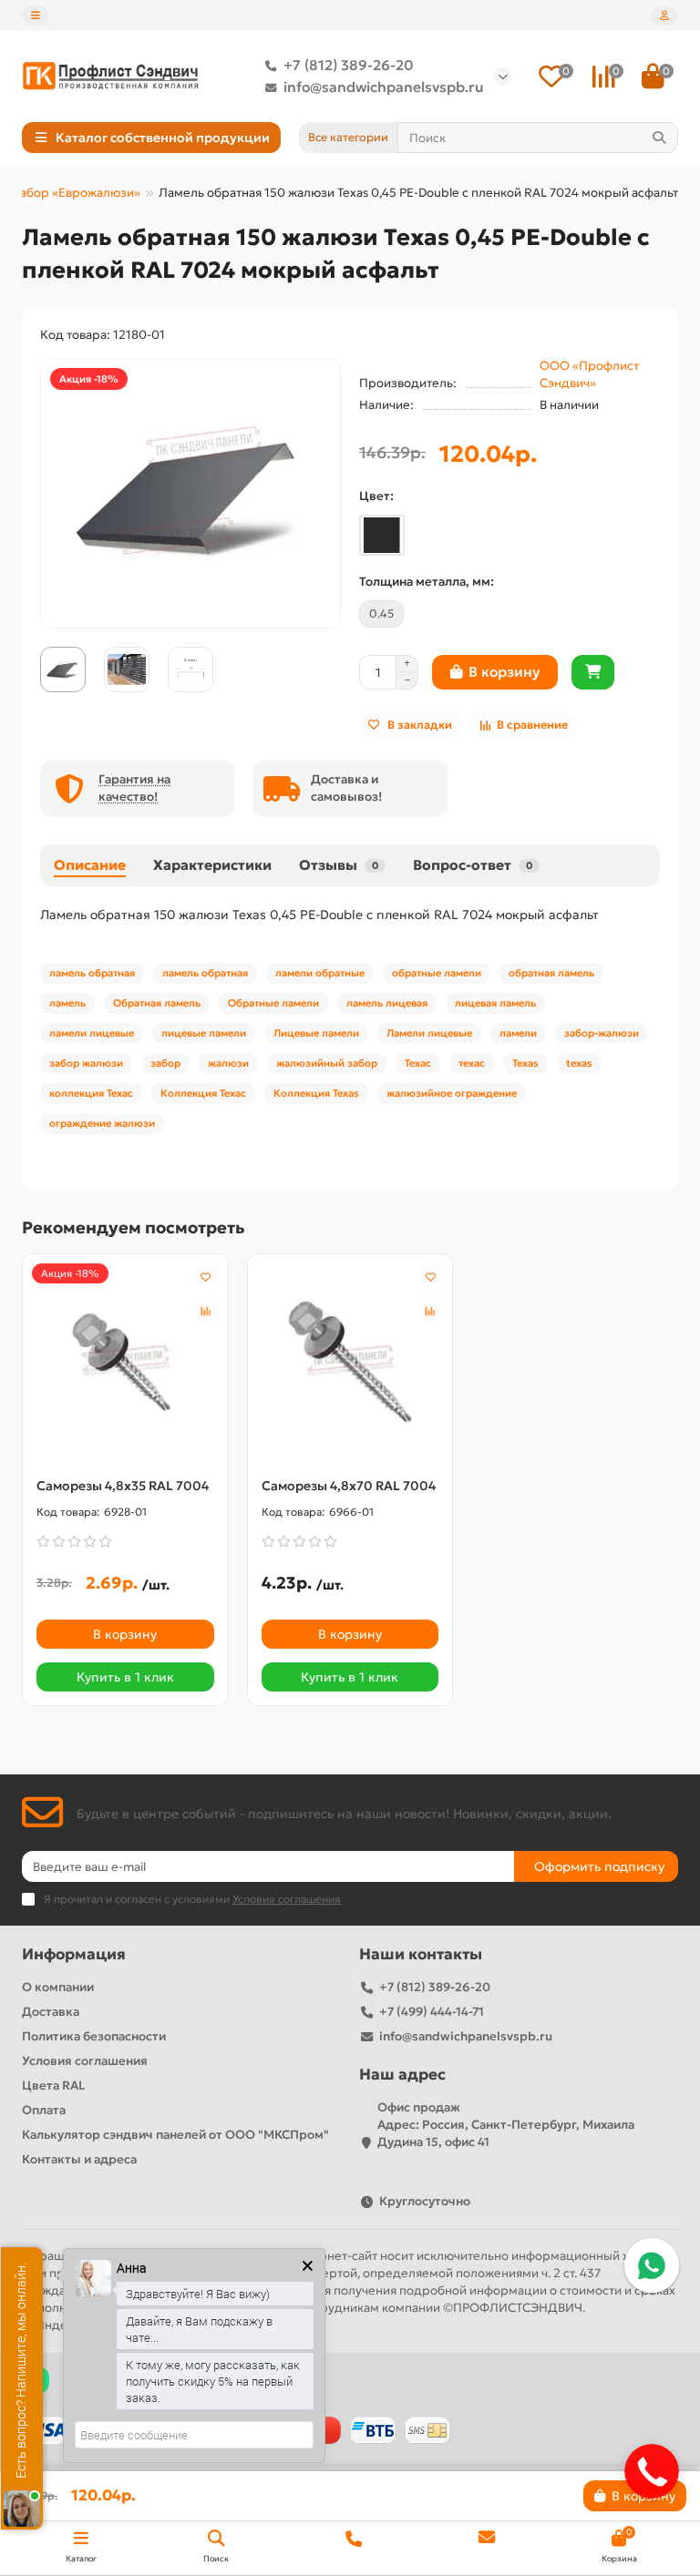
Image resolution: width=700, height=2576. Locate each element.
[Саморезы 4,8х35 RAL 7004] (125, 1361)
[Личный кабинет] (664, 15)
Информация (74, 1954)
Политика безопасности (94, 2036)
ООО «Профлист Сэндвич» (589, 374)
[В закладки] (206, 1276)
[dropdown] (36, 15)
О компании (58, 1987)
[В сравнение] (206, 1311)
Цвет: (376, 496)
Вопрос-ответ (473, 865)
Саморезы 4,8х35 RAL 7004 (123, 1486)
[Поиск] (659, 138)
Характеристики (212, 865)
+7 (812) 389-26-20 (349, 65)
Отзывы (339, 865)
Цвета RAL (53, 2085)
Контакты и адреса (79, 2159)
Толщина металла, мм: (427, 582)
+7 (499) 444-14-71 (432, 2012)
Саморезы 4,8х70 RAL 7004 (349, 1486)
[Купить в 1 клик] (593, 672)
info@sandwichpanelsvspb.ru (384, 87)
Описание (90, 865)
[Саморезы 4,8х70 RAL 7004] (350, 1361)
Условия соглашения (85, 2061)
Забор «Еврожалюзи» (77, 193)
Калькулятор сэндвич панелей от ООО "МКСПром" (175, 2135)
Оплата (44, 2110)
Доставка (51, 2012)
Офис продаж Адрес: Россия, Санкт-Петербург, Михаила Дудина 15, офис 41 (506, 2125)
